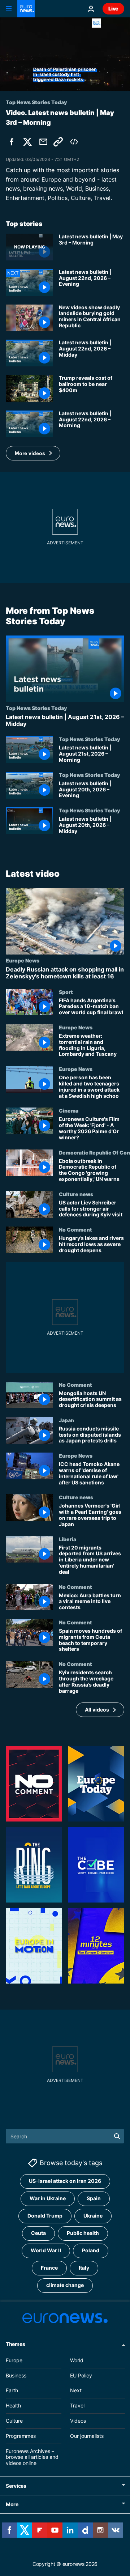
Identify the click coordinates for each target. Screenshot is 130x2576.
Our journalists (87, 2435)
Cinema (69, 1111)
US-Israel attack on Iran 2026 (65, 2181)
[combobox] (65, 2136)
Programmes (21, 2435)
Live (113, 8)
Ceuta (38, 2233)
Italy (84, 2268)
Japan (66, 1420)
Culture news (76, 1194)
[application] (65, 54)
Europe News (23, 960)
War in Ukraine (48, 2198)
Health (13, 2405)
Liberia (68, 1539)
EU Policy (81, 2375)
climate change (65, 2285)
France (49, 2268)
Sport (66, 992)
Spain (94, 2198)
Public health (83, 2233)
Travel (77, 2405)
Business (16, 2375)
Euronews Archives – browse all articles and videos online (32, 2457)
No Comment (75, 1229)
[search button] (117, 2136)
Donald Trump (45, 2216)
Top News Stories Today (36, 708)
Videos (78, 2421)
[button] (33, 453)
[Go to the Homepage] (26, 9)
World (77, 2360)
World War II (46, 2250)
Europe (14, 2360)
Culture (14, 2421)
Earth (12, 2390)
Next (76, 2390)
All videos (97, 1710)
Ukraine (93, 2216)
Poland (91, 2250)
